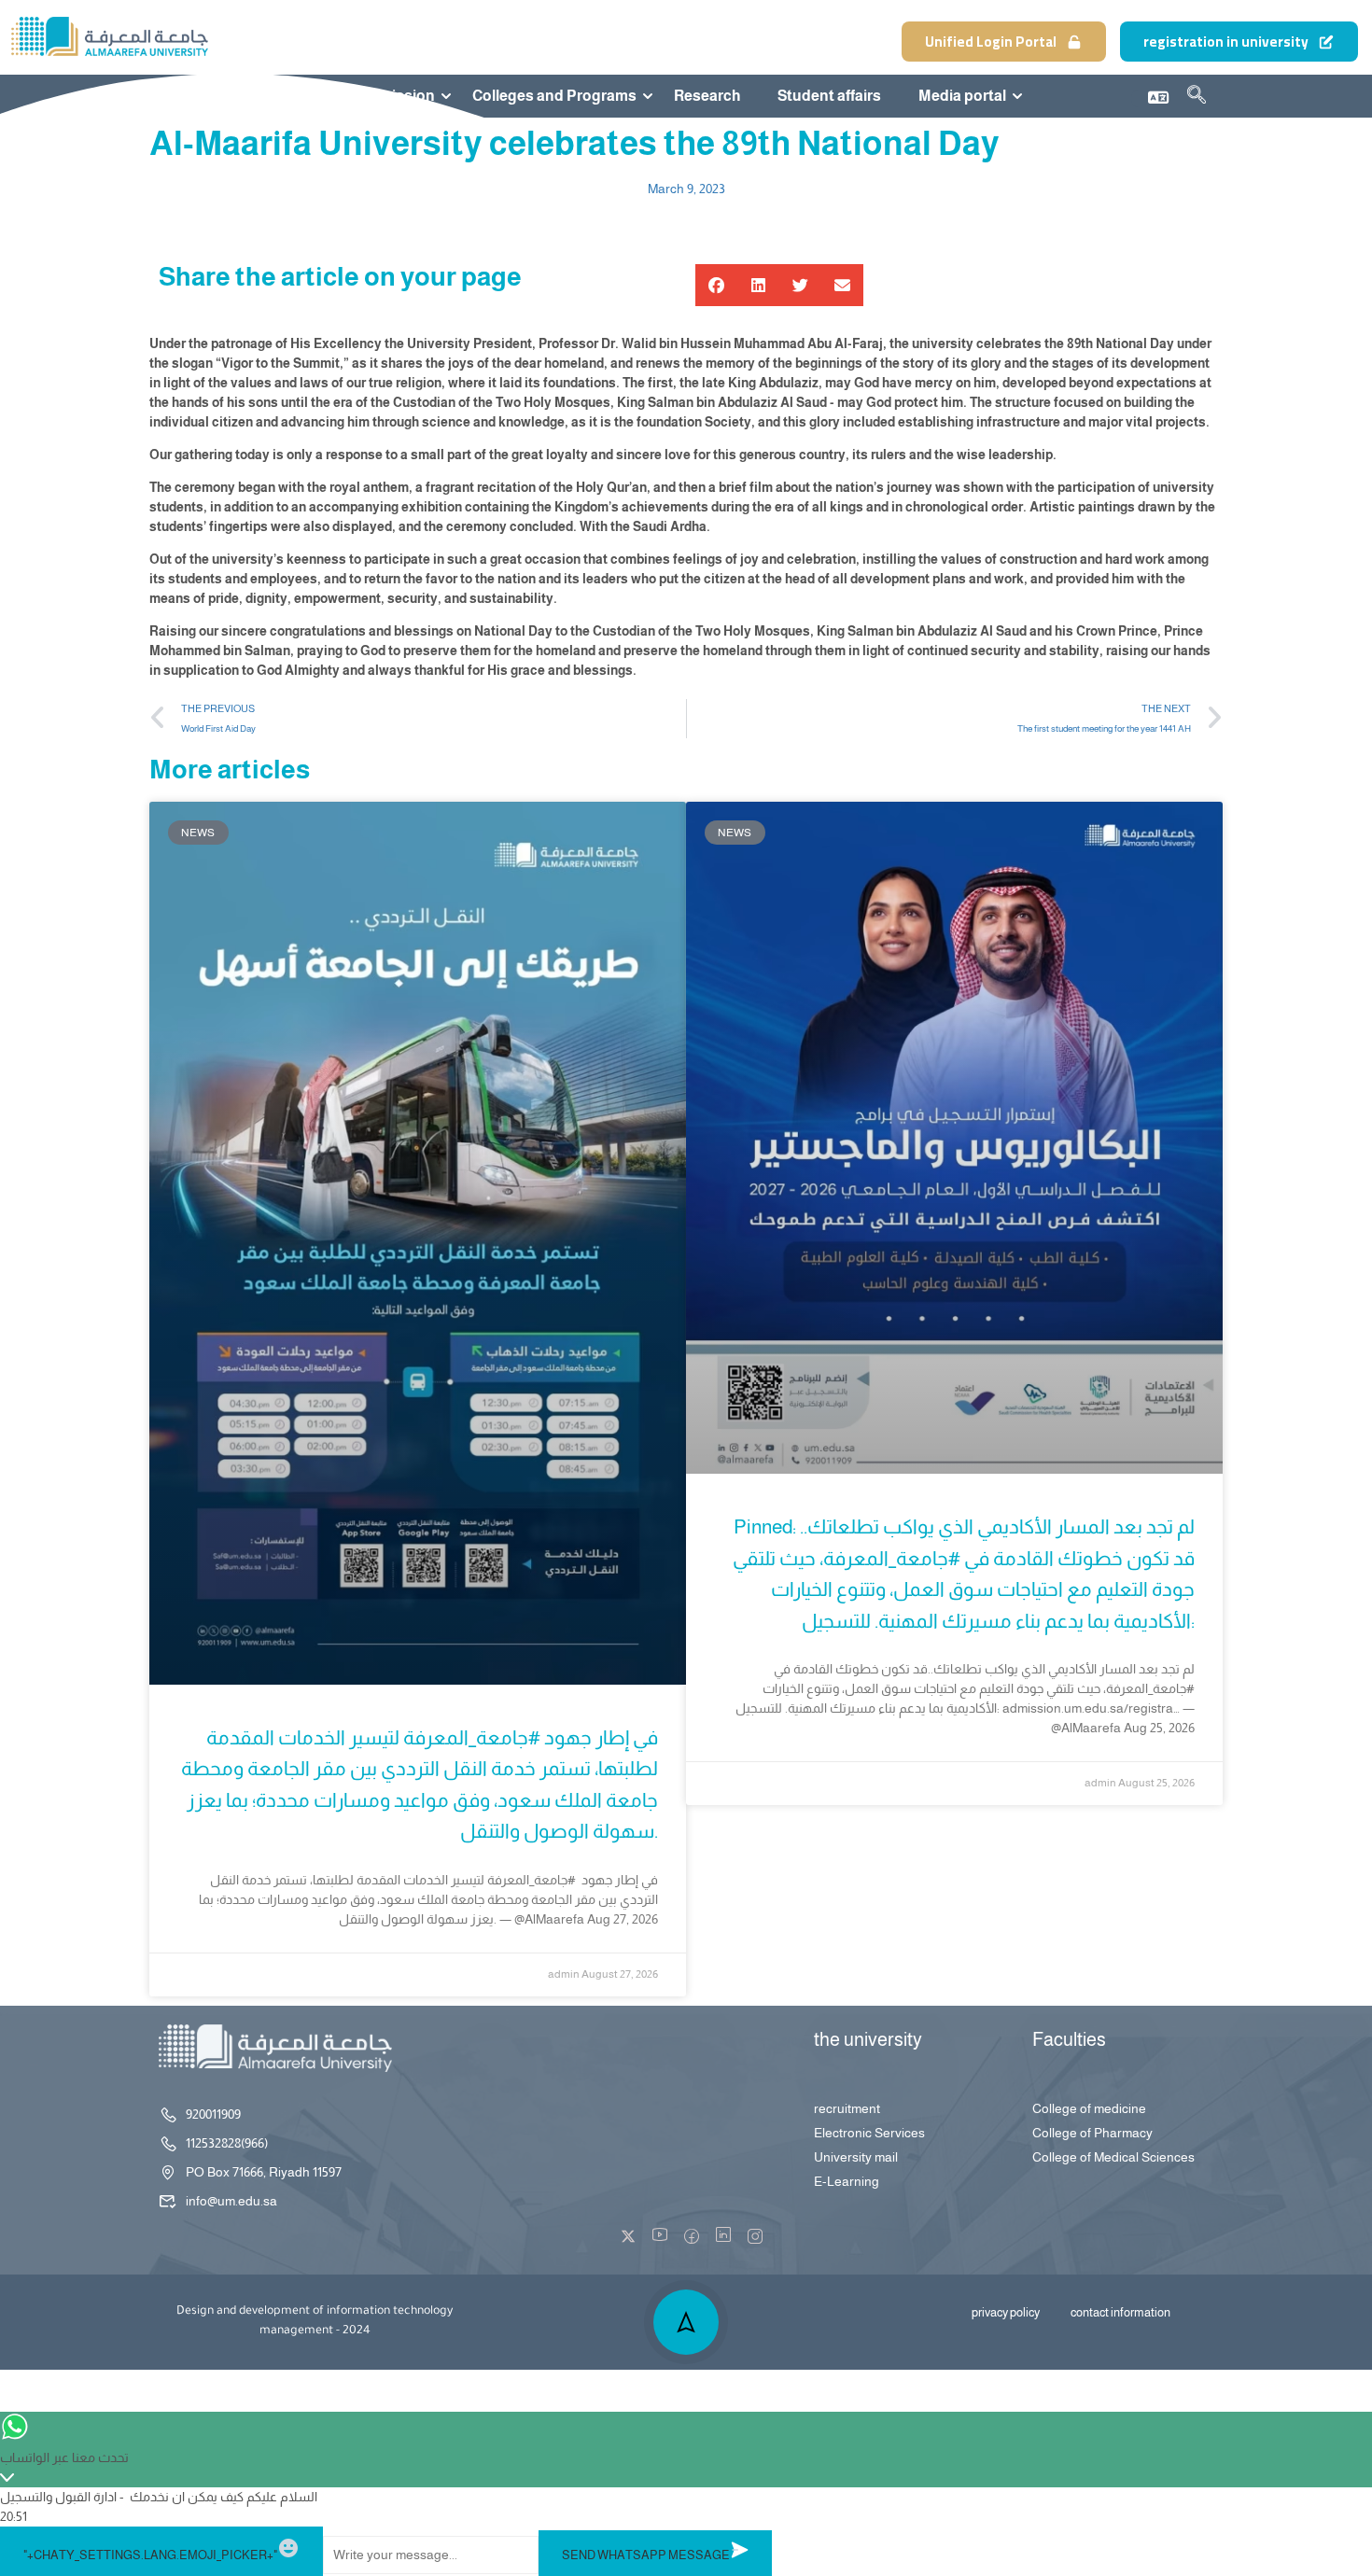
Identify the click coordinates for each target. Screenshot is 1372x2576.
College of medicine (1089, 2108)
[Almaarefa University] (109, 36)
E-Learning (847, 2181)
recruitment (847, 2108)
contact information (1120, 2312)
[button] (716, 285)
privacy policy (1006, 2312)
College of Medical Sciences (1113, 2157)
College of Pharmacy (1092, 2133)
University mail (856, 2157)
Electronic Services (869, 2133)
